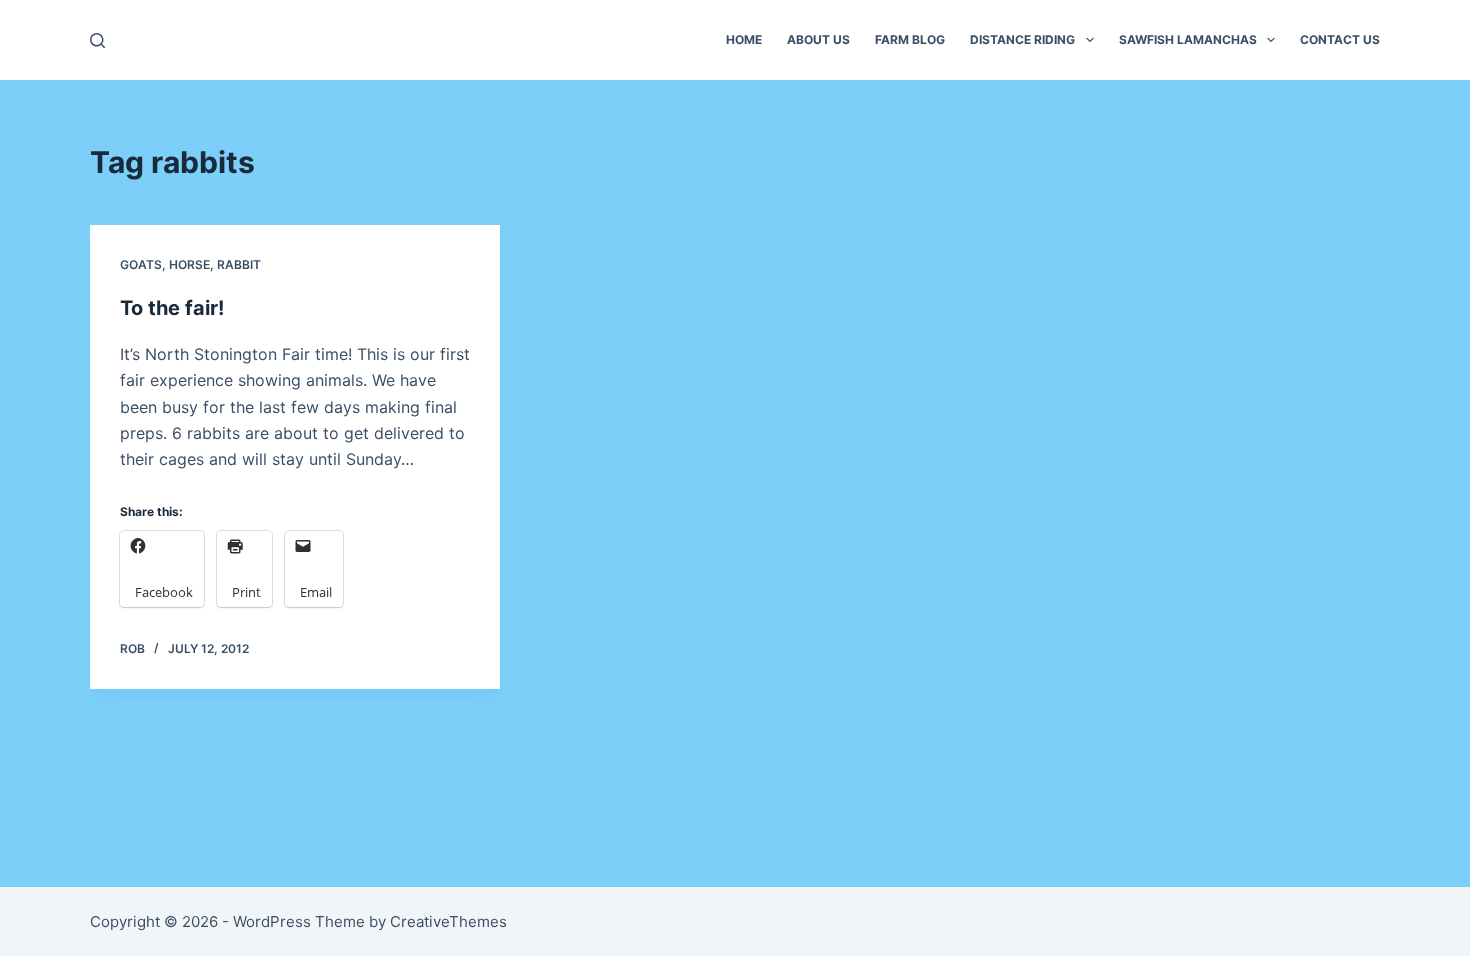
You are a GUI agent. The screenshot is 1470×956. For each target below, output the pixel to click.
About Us (818, 39)
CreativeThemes (448, 921)
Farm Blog (910, 39)
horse (189, 264)
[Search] (97, 40)
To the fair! (172, 308)
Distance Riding (1022, 39)
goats (141, 264)
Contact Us (1340, 39)
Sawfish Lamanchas (1188, 39)
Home (744, 39)
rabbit (239, 264)
